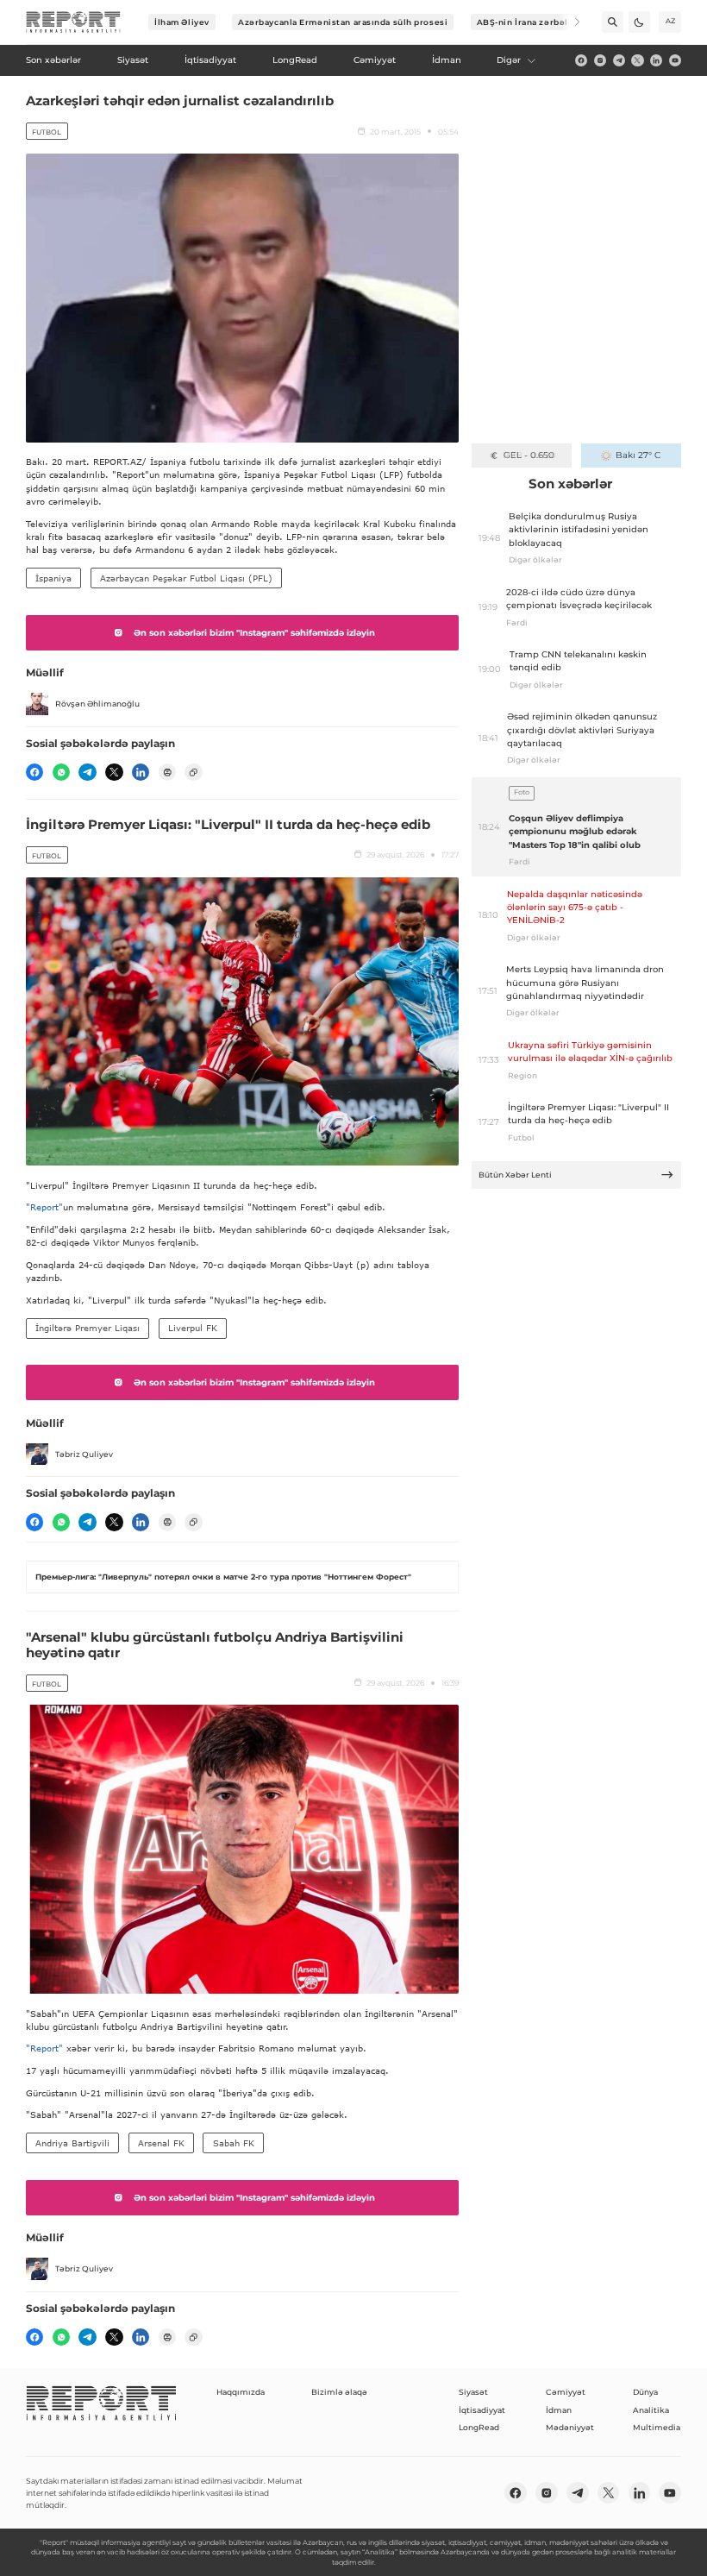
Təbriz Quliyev (84, 1454)
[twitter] (637, 60)
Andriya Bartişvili (72, 2143)
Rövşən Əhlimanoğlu (97, 704)
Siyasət (473, 2392)
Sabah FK (234, 2143)
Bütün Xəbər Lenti (515, 1175)
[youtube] (675, 60)
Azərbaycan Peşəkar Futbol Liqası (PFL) (186, 578)
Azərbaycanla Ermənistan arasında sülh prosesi (343, 22)
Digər (509, 60)
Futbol (47, 132)
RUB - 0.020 (529, 455)
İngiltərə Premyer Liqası (88, 1328)
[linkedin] (656, 60)
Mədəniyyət (570, 2427)
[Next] (569, 22)
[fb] (581, 60)
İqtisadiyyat (482, 2410)
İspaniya (53, 578)
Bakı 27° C (638, 455)
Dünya (645, 2392)
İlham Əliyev (182, 22)
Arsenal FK (161, 2143)
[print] (167, 772)
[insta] (600, 60)
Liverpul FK (193, 1328)
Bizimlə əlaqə (339, 2392)
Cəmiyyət (566, 2392)
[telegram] (619, 60)
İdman (559, 2410)
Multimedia (657, 2427)
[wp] (61, 772)
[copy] (193, 772)
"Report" (44, 1207)
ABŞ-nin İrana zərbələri (529, 22)
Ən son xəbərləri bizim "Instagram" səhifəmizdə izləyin (254, 633)
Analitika (651, 2410)
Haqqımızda (241, 2392)
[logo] (73, 22)
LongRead (479, 2427)
